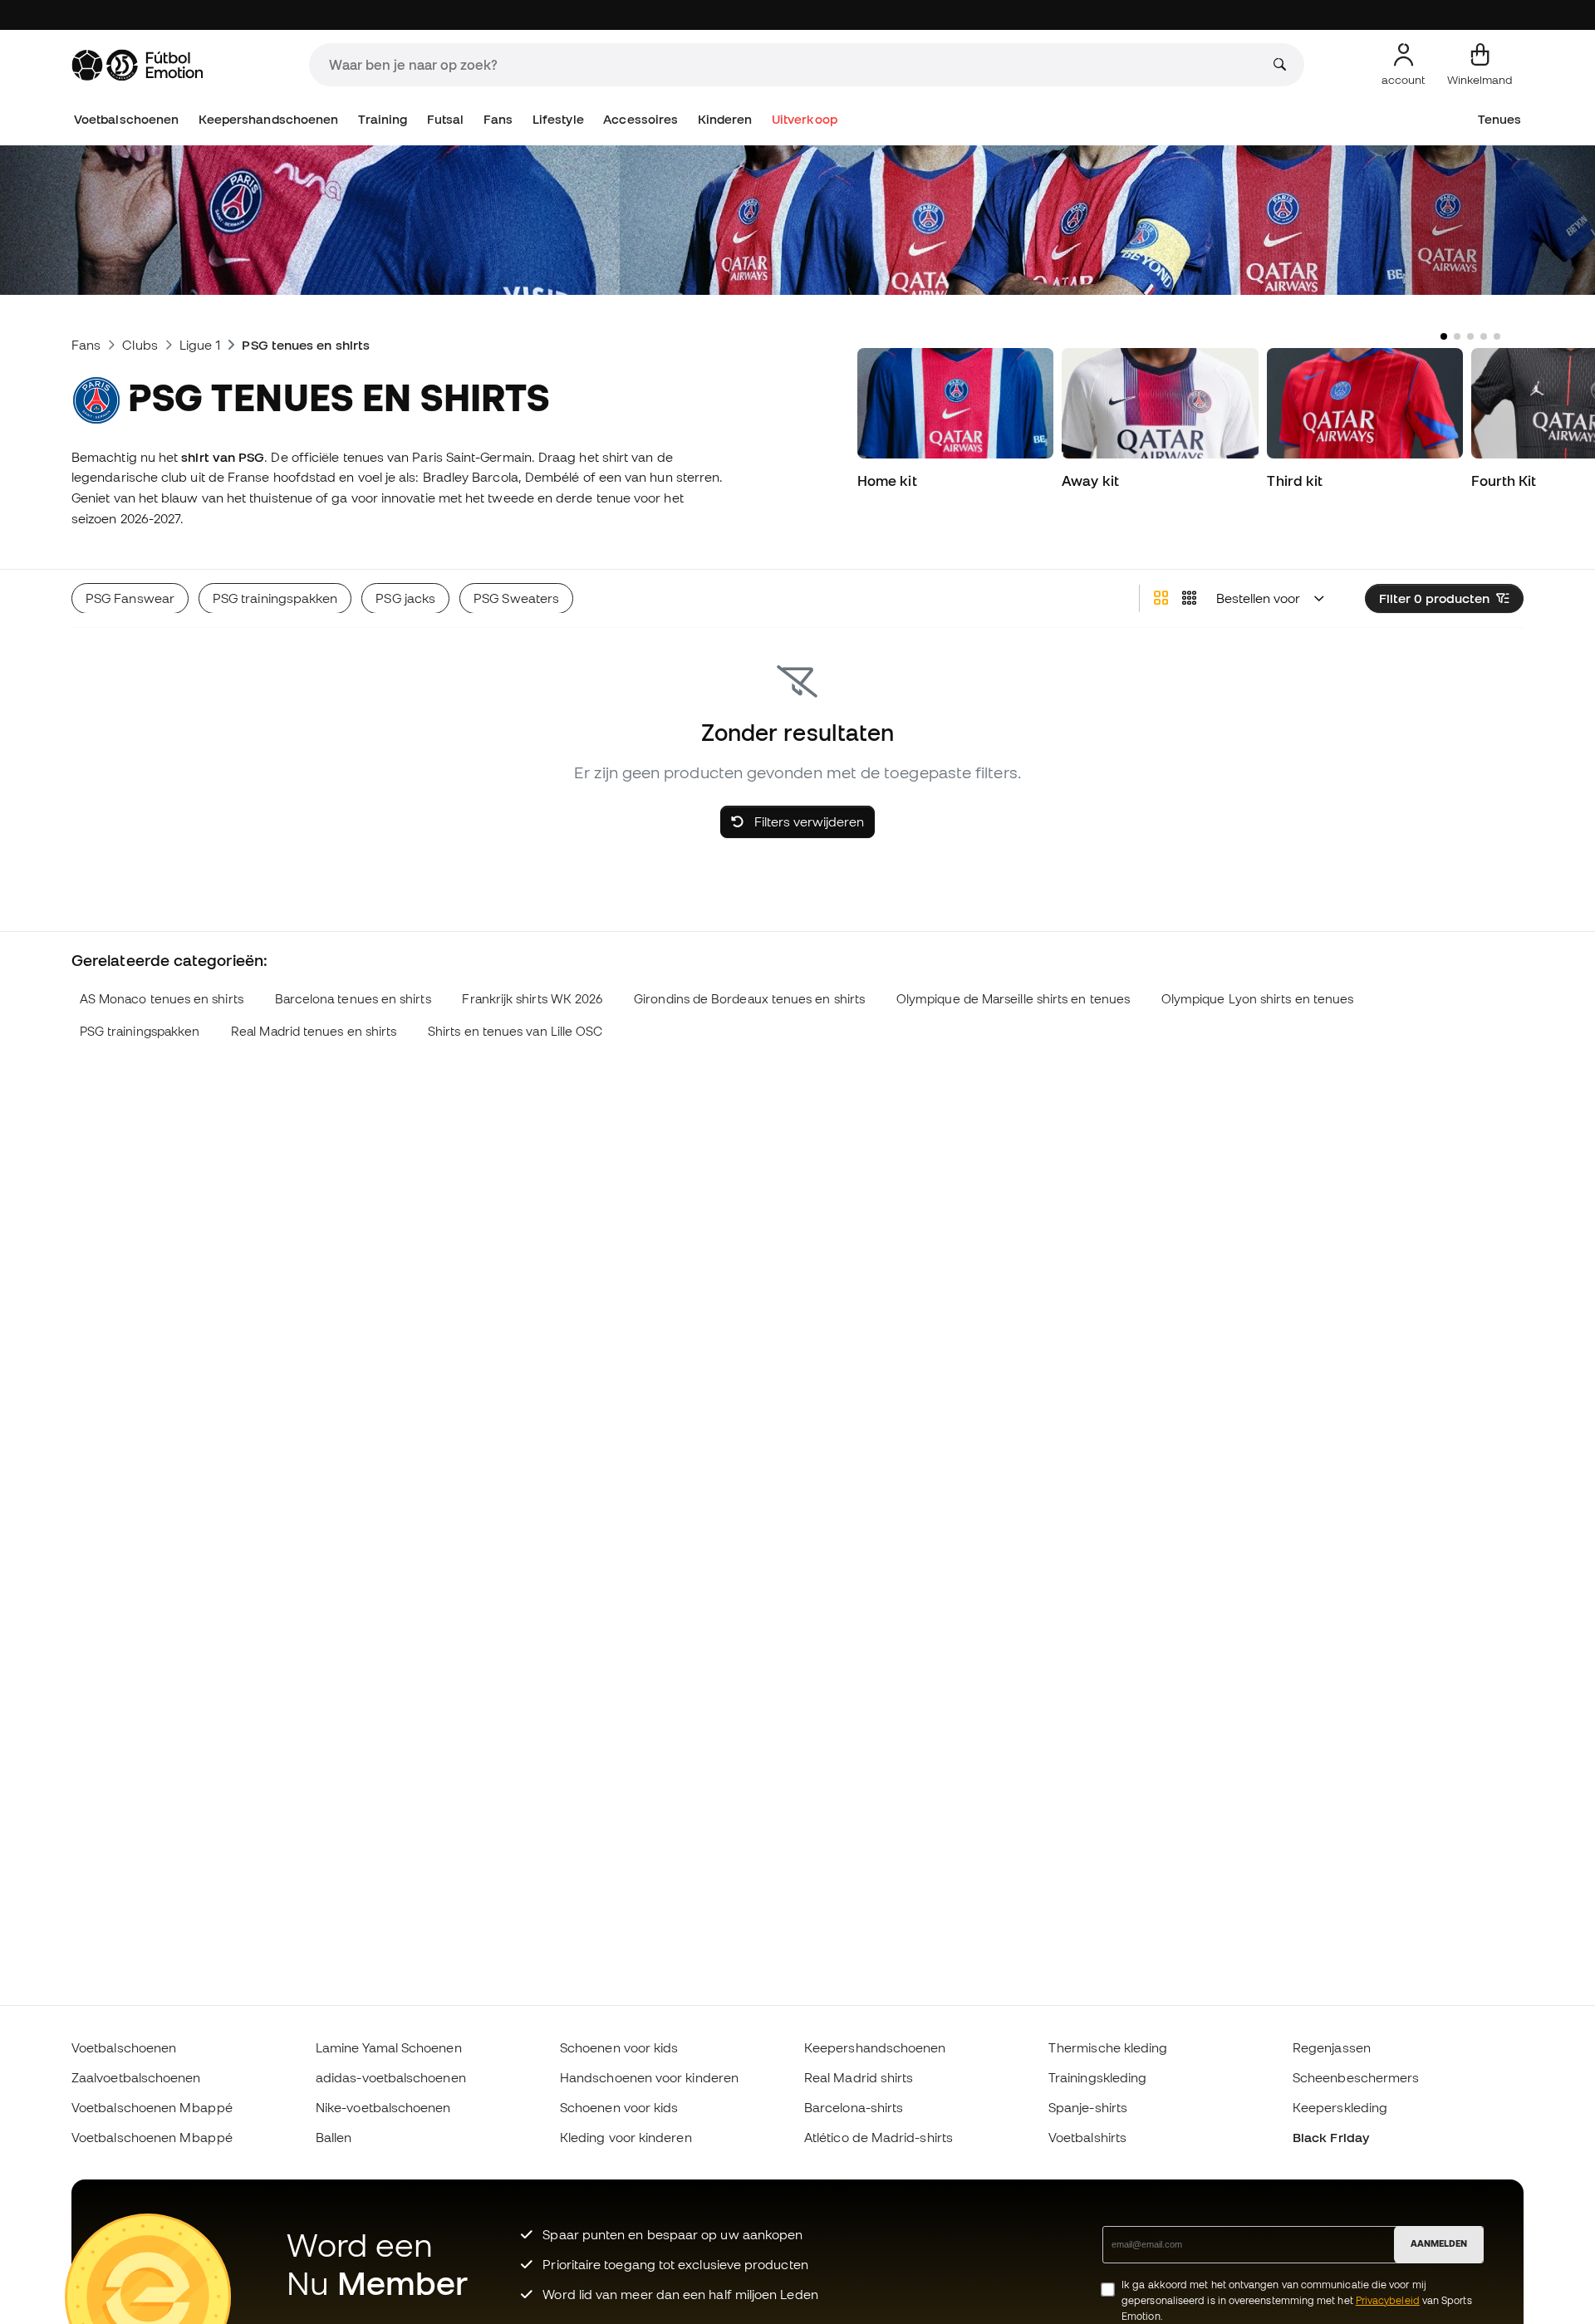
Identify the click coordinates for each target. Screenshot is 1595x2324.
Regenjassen (1332, 2047)
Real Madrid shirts (859, 2077)
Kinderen (725, 119)
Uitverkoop (805, 119)
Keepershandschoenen (268, 119)
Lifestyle (558, 119)
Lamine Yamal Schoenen (389, 2047)
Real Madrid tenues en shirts (314, 1031)
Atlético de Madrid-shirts (878, 2137)
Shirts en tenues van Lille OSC (515, 1031)
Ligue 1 (200, 345)
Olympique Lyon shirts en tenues (1257, 999)
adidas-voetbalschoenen (391, 2077)
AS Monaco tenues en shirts (162, 999)
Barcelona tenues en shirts (353, 999)
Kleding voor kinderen (626, 2137)
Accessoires (640, 119)
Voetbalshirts (1087, 2137)
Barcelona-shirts (854, 2107)
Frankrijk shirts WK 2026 (532, 999)
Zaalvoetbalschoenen (136, 2077)
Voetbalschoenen (126, 119)
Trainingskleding (1097, 2077)
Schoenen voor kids (619, 2047)
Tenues (1499, 119)
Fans (498, 119)
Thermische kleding (1108, 2047)
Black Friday (1331, 2137)
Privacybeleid (1388, 2300)
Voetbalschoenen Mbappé (152, 2107)
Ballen (334, 2137)
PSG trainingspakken (140, 1031)
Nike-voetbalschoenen (383, 2107)
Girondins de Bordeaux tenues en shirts (749, 999)
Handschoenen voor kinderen (649, 2077)
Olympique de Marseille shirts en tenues (1013, 999)
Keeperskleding (1340, 2107)
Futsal (445, 119)
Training (383, 119)
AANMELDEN (1439, 2243)
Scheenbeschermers (1356, 2077)
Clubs (140, 345)
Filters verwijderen (807, 821)
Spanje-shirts (1088, 2107)
